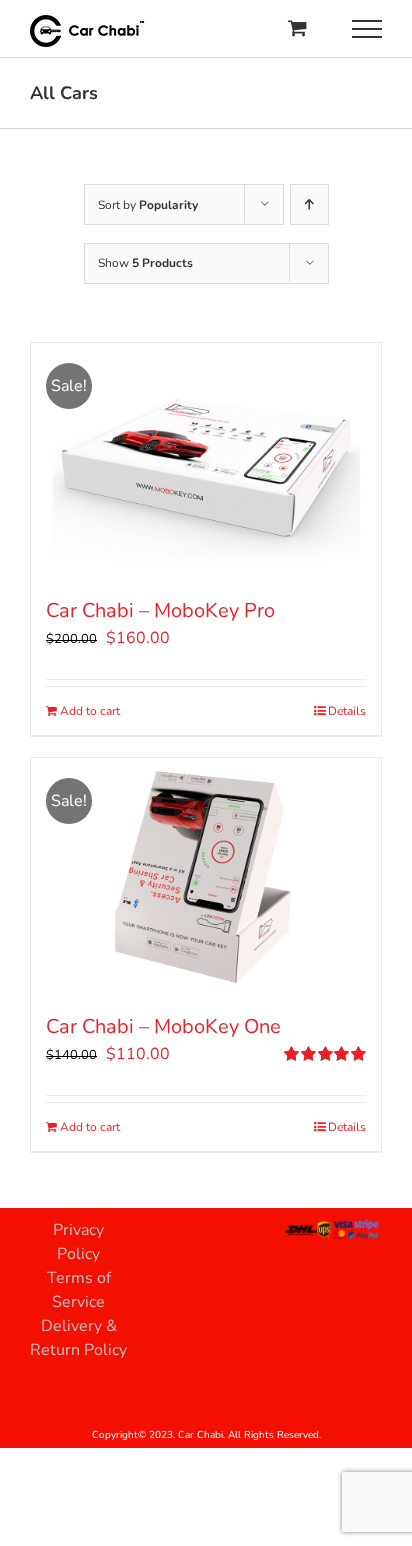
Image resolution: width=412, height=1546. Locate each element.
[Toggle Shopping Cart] (297, 27)
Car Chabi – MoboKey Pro (160, 610)
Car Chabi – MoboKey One (163, 1026)
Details (347, 711)
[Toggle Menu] (367, 29)
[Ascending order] (309, 204)
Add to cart (90, 711)
